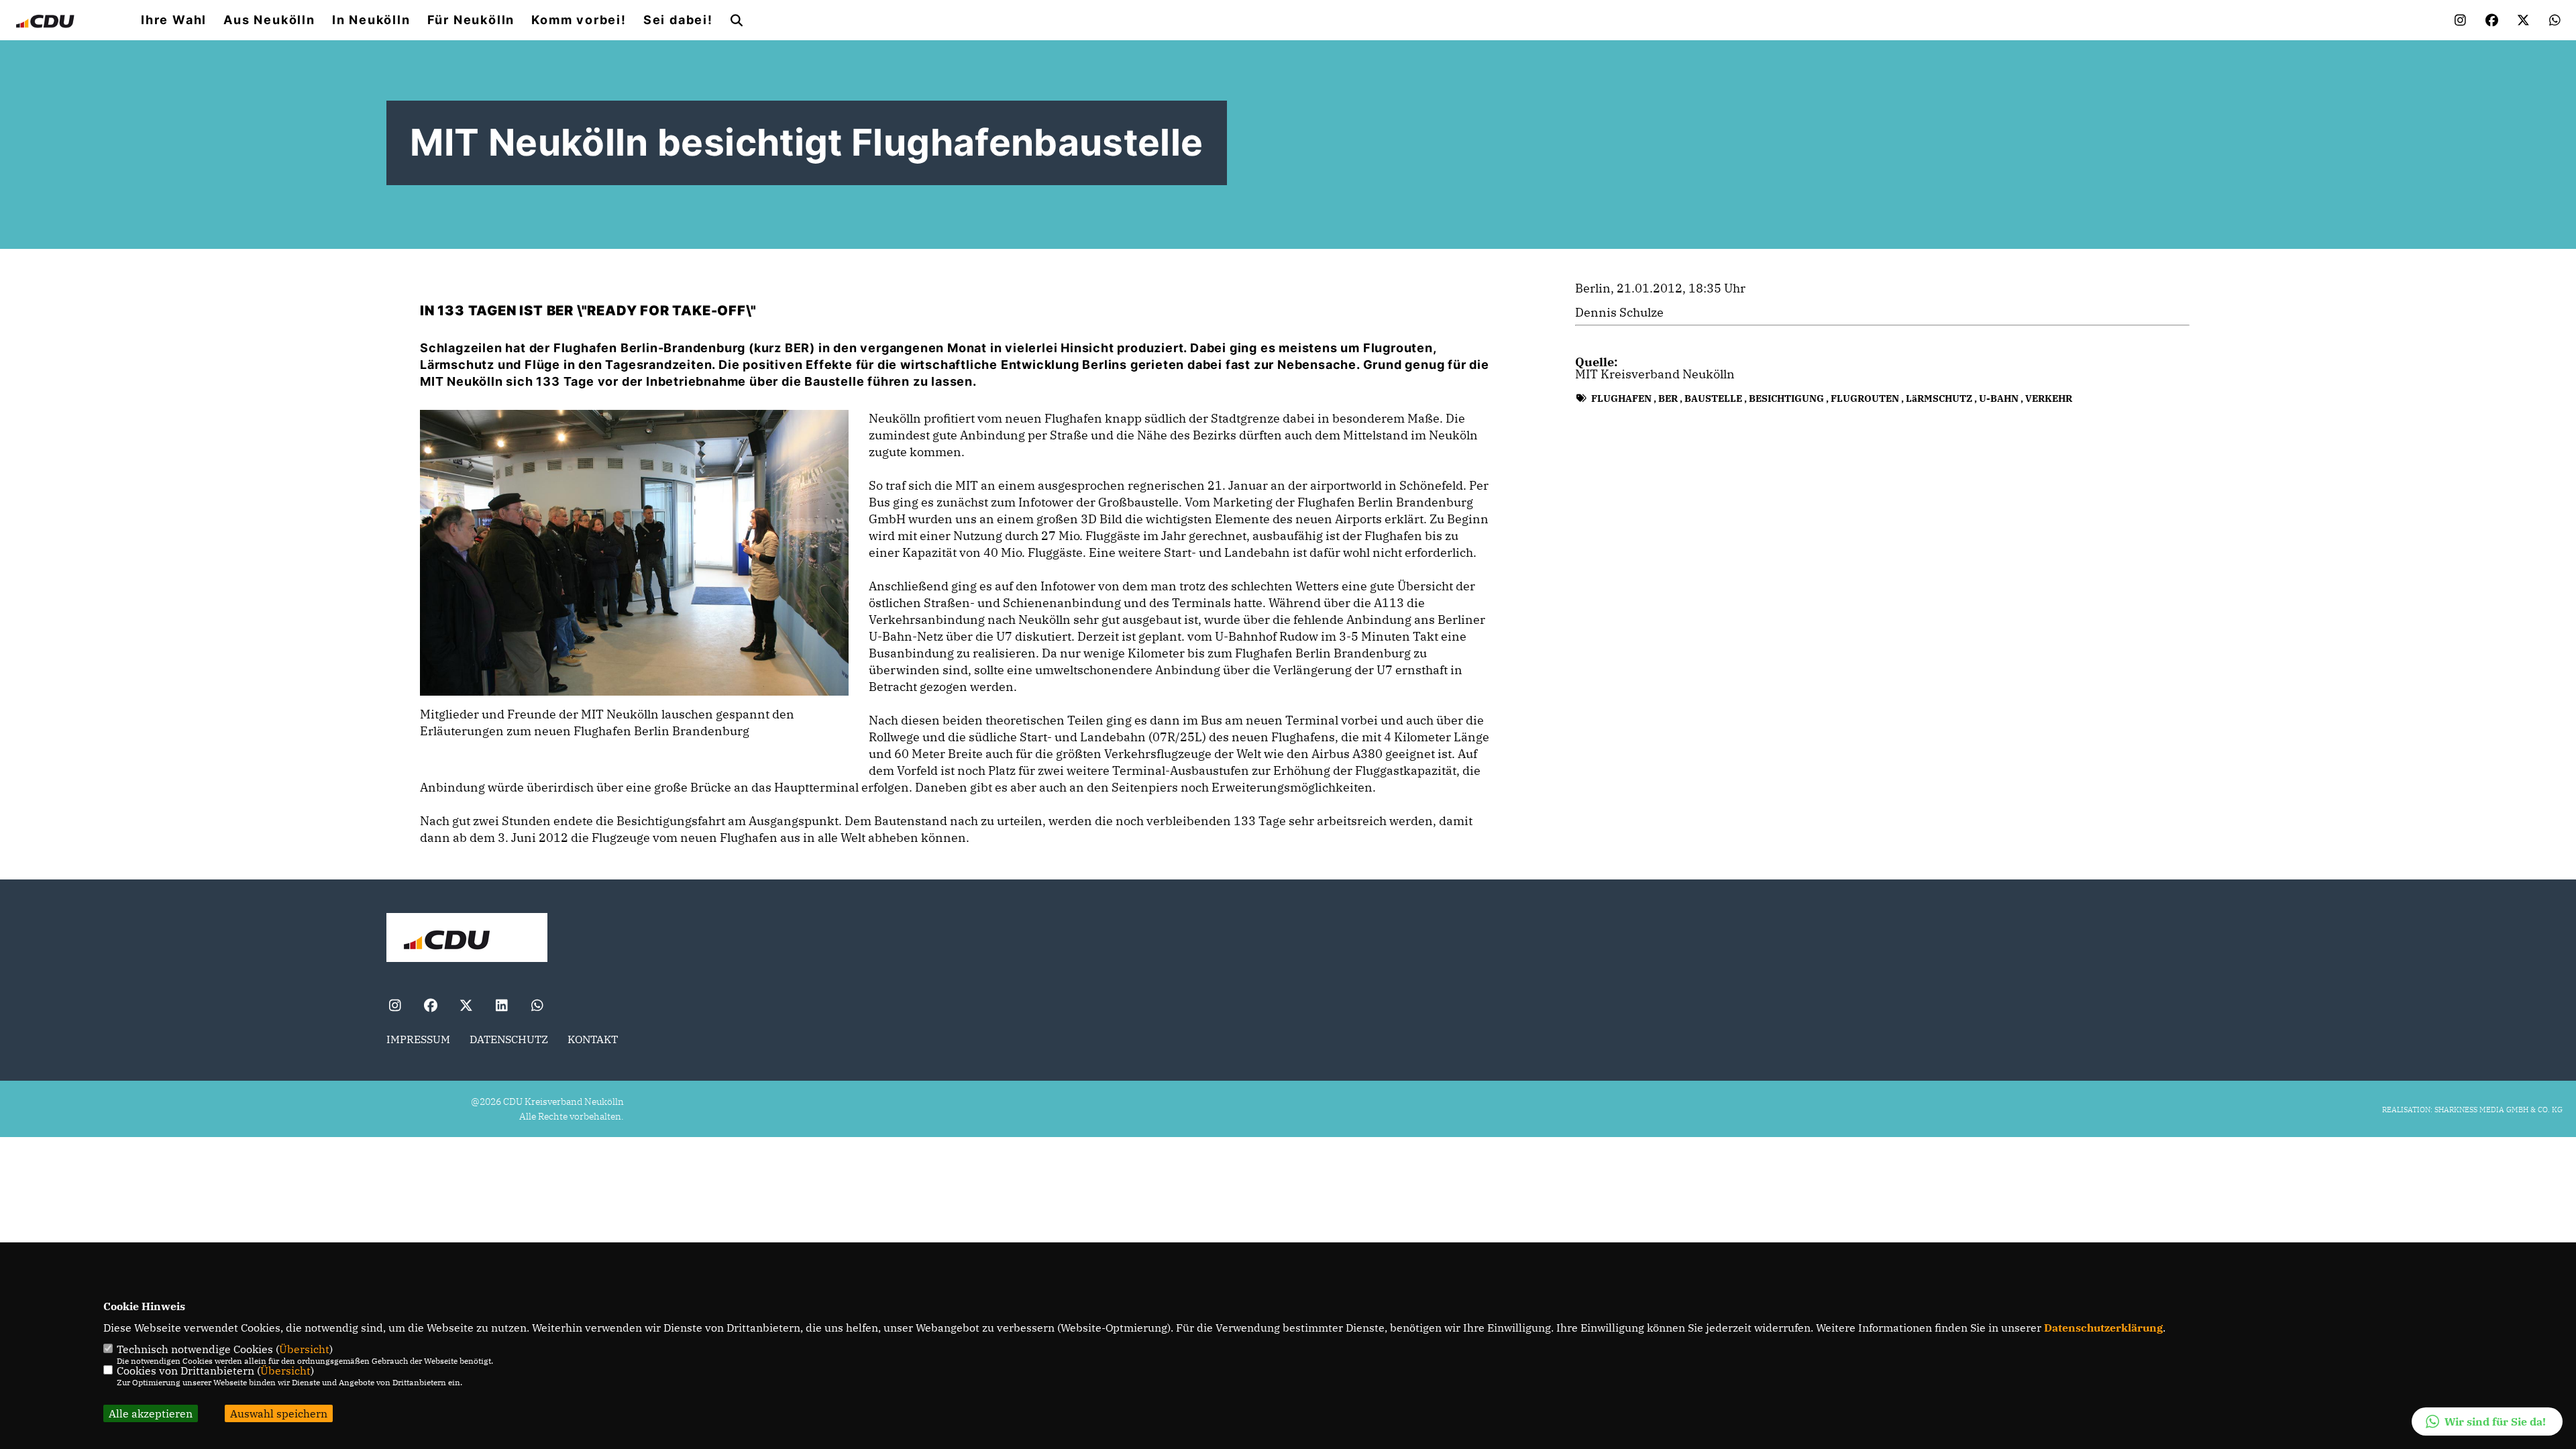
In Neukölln (371, 20)
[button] (2487, 1421)
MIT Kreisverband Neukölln (1655, 374)
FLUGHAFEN (1621, 398)
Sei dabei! (678, 20)
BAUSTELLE (1713, 398)
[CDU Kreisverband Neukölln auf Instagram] (395, 1007)
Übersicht (304, 1349)
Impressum (418, 1039)
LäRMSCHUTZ (1939, 398)
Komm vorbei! (579, 20)
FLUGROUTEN (1865, 398)
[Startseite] (467, 939)
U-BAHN (1999, 398)
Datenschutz (509, 1039)
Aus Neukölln (269, 20)
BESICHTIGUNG (1786, 398)
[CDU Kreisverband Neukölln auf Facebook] (430, 1007)
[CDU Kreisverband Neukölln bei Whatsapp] (537, 1007)
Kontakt (593, 1039)
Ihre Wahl (174, 20)
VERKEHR (2049, 398)
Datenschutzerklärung (2103, 1328)
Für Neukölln (471, 20)
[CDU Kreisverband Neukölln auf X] (466, 1007)
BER (1668, 398)
